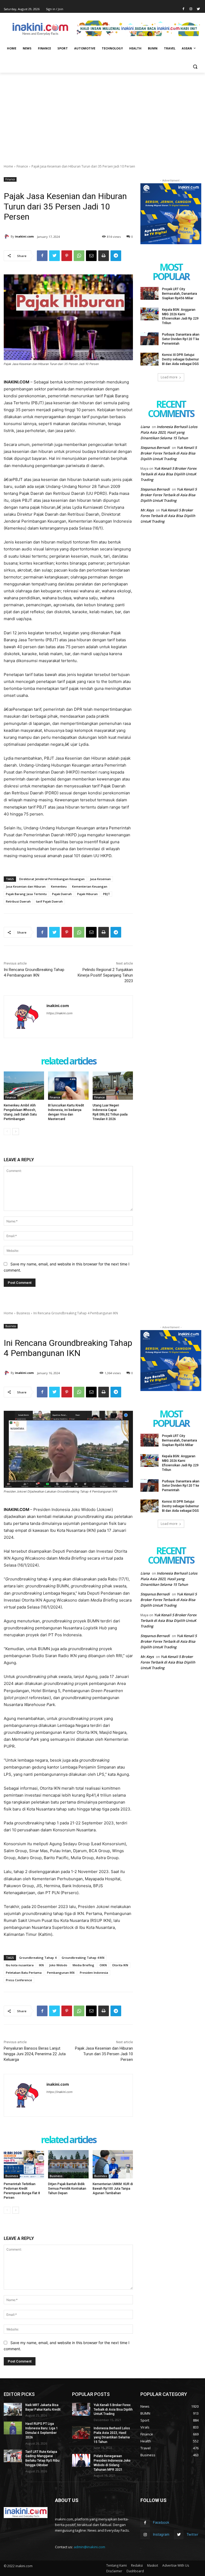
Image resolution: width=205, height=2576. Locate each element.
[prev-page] (7, 1132)
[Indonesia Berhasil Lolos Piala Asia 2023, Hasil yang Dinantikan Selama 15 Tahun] (81, 2433)
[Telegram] (116, 256)
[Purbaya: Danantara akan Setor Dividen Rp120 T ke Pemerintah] (149, 339)
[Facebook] (184, 9)
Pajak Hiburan (87, 894)
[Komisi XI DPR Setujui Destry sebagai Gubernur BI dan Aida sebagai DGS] (149, 359)
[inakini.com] (7, 236)
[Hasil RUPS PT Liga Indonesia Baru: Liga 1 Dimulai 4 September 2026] (13, 2428)
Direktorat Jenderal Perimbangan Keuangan (52, 879)
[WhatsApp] (79, 256)
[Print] (104, 256)
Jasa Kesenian (100, 879)
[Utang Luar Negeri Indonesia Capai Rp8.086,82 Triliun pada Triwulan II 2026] (113, 1086)
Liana (145, 427)
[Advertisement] (102, 113)
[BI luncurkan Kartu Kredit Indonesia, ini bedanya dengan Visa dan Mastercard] (68, 1086)
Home (8, 166)
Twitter (192, 2534)
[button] (195, 67)
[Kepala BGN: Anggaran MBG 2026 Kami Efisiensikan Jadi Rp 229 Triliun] (149, 314)
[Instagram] (191, 9)
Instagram (161, 2534)
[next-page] (16, 1132)
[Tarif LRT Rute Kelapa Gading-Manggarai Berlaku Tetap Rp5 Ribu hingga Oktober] (13, 2456)
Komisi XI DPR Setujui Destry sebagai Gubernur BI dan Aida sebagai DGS (180, 359)
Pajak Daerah (62, 894)
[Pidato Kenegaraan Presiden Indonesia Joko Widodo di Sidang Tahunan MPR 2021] (81, 2460)
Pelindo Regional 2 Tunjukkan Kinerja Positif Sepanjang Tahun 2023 (105, 975)
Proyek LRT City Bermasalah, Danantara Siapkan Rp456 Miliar (180, 294)
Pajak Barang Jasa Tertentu (26, 894)
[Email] (91, 256)
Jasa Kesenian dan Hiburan (26, 886)
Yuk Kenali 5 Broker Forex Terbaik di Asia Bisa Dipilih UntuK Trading (169, 453)
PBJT (107, 894)
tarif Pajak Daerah (49, 901)
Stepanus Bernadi (155, 448)
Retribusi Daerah (18, 901)
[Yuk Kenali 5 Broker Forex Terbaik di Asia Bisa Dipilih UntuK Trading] (81, 2409)
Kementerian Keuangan (90, 886)
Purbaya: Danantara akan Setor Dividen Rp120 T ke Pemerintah (181, 339)
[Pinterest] (67, 256)
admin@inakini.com (89, 2547)
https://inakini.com (60, 1013)
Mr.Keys (147, 510)
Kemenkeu (59, 886)
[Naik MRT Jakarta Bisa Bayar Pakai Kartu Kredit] (13, 2409)
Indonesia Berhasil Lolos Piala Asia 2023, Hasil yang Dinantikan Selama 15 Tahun (169, 432)
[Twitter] (198, 9)
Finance (22, 166)
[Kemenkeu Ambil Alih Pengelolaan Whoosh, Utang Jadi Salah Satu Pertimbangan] (24, 1086)
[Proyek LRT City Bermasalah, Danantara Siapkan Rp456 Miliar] (149, 293)
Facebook (161, 2522)
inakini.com (24, 236)
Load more (169, 377)
